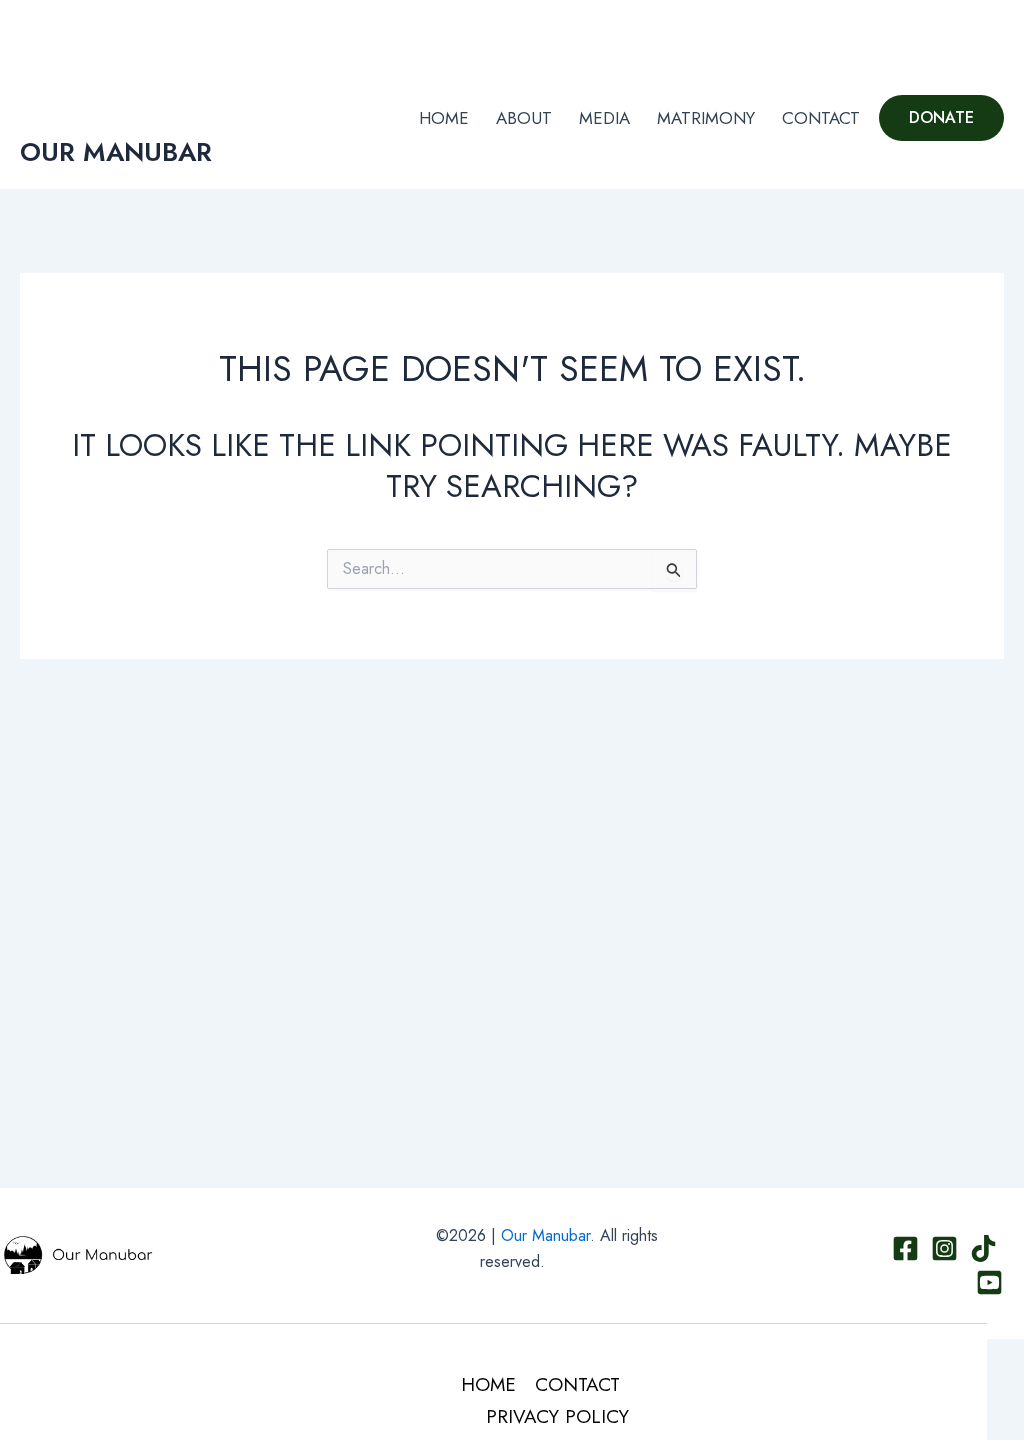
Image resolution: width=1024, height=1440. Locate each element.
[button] (941, 118)
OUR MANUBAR (116, 152)
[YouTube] (989, 1282)
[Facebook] (905, 30)
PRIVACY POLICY (557, 1416)
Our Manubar (545, 1235)
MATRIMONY (706, 118)
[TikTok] (965, 30)
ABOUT (524, 118)
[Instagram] (935, 30)
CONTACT (821, 118)
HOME (444, 118)
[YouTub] (995, 30)
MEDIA (604, 118)
